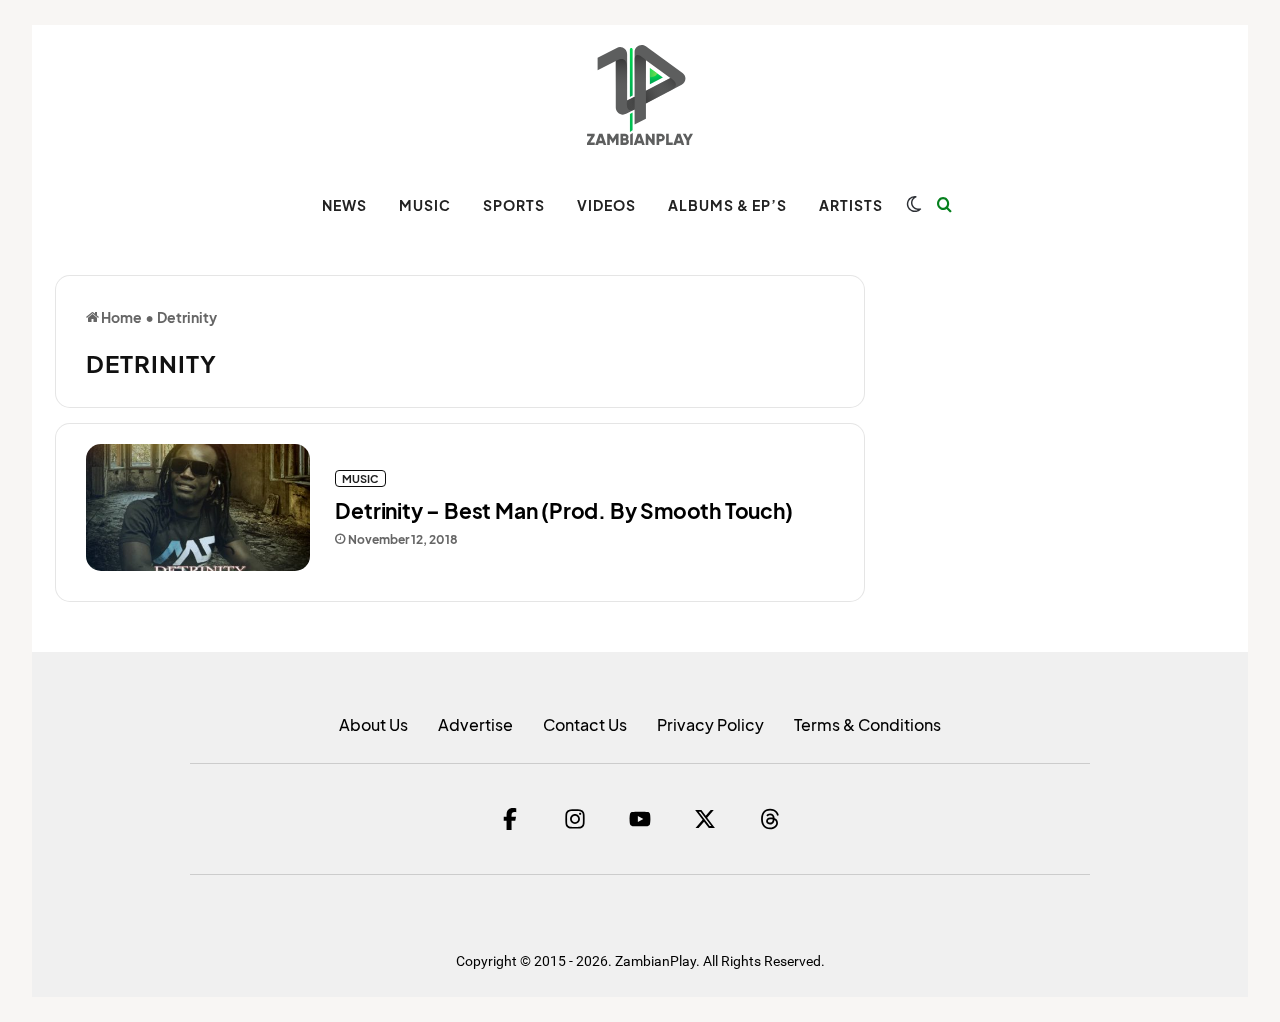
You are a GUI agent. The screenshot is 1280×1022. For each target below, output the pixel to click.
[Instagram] (575, 819)
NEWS (344, 205)
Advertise (475, 724)
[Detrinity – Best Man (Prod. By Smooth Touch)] (198, 507)
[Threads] (770, 819)
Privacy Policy (710, 724)
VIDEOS (606, 205)
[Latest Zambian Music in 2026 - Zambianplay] (639, 95)
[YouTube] (640, 819)
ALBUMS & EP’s (727, 205)
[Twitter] (705, 819)
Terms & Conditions (867, 724)
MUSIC (425, 205)
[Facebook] (510, 819)
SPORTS (514, 205)
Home (120, 317)
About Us (373, 724)
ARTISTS (851, 205)
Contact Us (585, 724)
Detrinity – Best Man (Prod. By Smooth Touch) (563, 510)
